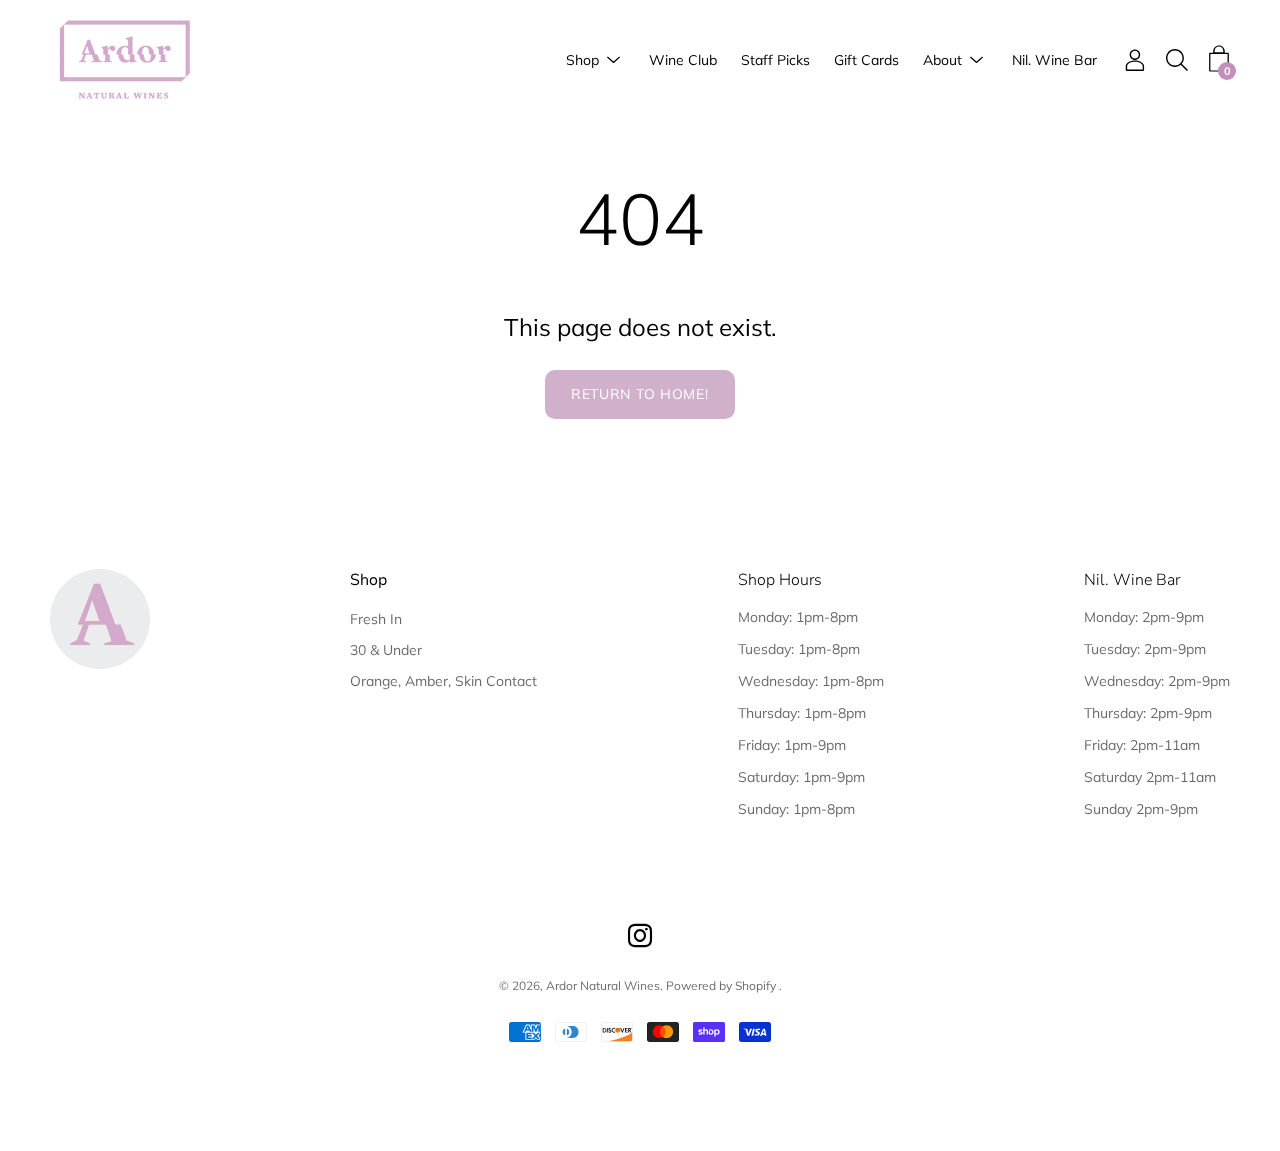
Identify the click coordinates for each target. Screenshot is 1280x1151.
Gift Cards (866, 60)
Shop (582, 60)
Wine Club (683, 60)
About (942, 60)
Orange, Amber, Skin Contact (443, 681)
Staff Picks (775, 60)
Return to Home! (640, 394)
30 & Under (386, 650)
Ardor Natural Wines (603, 985)
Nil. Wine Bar (1054, 60)
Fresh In (376, 619)
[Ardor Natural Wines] (125, 60)
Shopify (755, 985)
